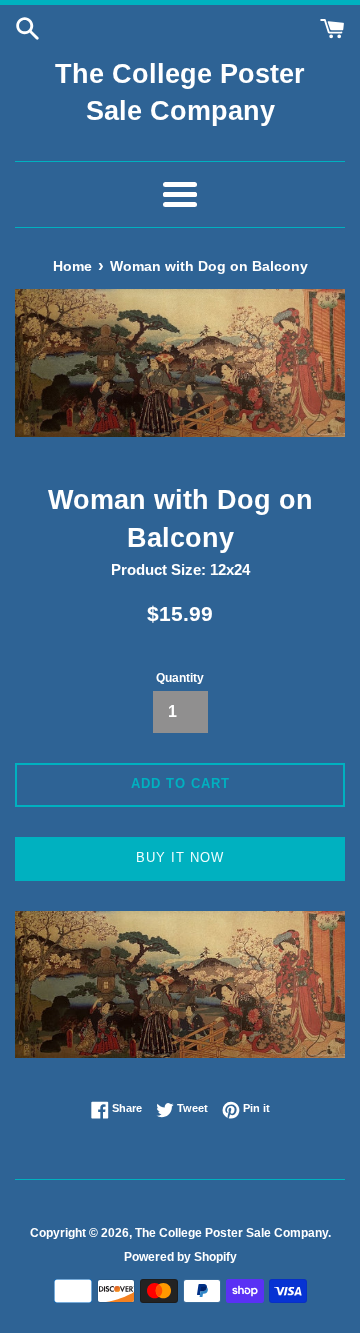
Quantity (180, 678)
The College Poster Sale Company (180, 93)
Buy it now (180, 857)
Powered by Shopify (180, 1257)
